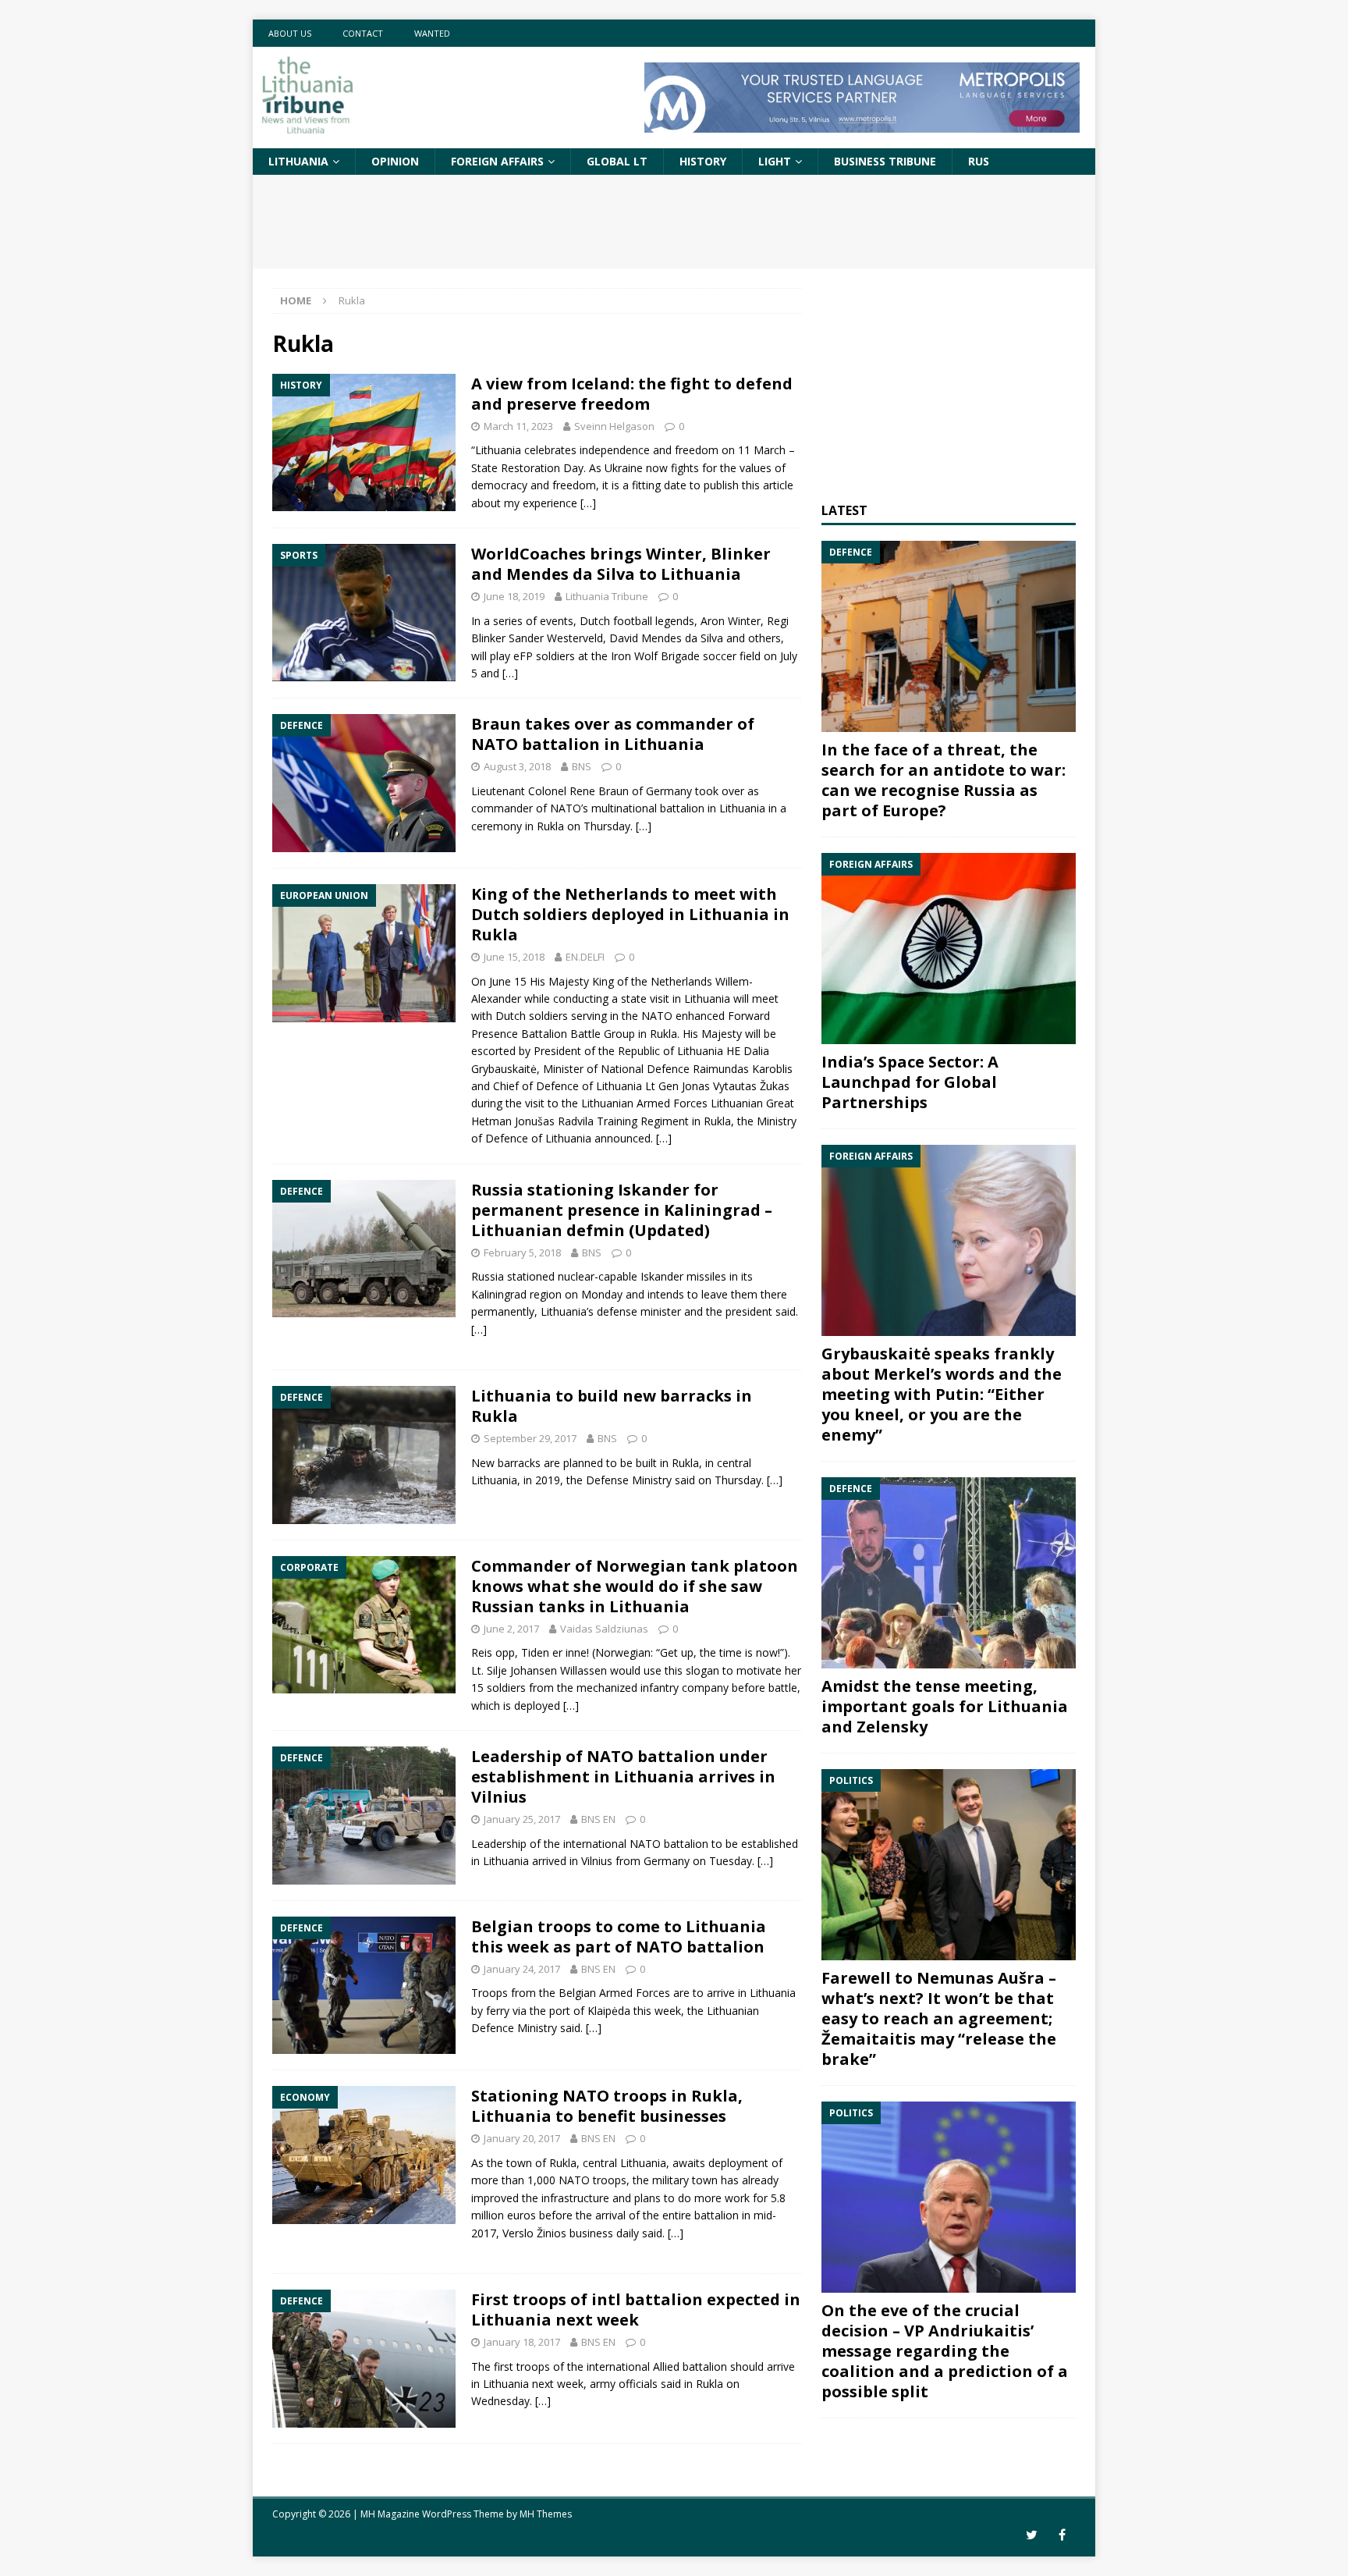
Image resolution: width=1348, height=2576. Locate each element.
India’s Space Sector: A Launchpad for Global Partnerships (910, 1082)
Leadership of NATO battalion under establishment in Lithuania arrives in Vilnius (623, 1777)
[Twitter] (1032, 2535)
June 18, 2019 (514, 596)
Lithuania (298, 161)
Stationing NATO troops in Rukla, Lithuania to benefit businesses (607, 2106)
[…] (588, 503)
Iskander (662, 1276)
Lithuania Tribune (607, 596)
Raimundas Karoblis (743, 1069)
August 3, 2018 (517, 766)
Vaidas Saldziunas (604, 1629)
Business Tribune (885, 161)
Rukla (663, 1034)
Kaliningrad (499, 1294)
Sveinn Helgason (614, 426)
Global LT (617, 161)
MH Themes (546, 2514)
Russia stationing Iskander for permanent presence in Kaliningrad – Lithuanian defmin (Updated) (622, 1210)
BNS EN (598, 1819)
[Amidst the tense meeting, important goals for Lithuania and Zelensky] (949, 1573)
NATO (657, 1016)
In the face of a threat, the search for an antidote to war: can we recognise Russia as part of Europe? (944, 780)
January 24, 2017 (522, 1969)
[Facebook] (1062, 2535)
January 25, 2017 (522, 1819)
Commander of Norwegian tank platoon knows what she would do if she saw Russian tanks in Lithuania (635, 1586)
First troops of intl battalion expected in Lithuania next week (636, 2310)
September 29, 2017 (530, 1438)
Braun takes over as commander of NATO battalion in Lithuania (613, 734)
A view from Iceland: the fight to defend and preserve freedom (632, 394)
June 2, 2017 (511, 1629)
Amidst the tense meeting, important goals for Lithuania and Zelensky (945, 1706)
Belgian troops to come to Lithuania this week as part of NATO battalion (619, 1936)
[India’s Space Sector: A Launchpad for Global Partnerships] (949, 949)
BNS (582, 766)
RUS (979, 161)
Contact (363, 33)
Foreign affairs (497, 161)
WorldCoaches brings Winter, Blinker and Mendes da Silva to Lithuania (621, 564)
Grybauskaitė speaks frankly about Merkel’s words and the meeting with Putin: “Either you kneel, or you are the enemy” (942, 1394)
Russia (488, 1276)
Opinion (395, 161)
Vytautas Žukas (751, 1086)
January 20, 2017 (522, 2138)
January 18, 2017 (522, 2342)
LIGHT (775, 161)
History (703, 161)
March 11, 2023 (518, 426)
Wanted (432, 33)
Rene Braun (599, 791)
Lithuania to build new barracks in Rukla (612, 1406)
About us (290, 33)
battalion (682, 808)
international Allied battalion (657, 2366)
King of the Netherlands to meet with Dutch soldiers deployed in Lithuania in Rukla (630, 914)
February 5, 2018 (522, 1252)
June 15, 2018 (514, 957)
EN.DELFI (585, 957)
